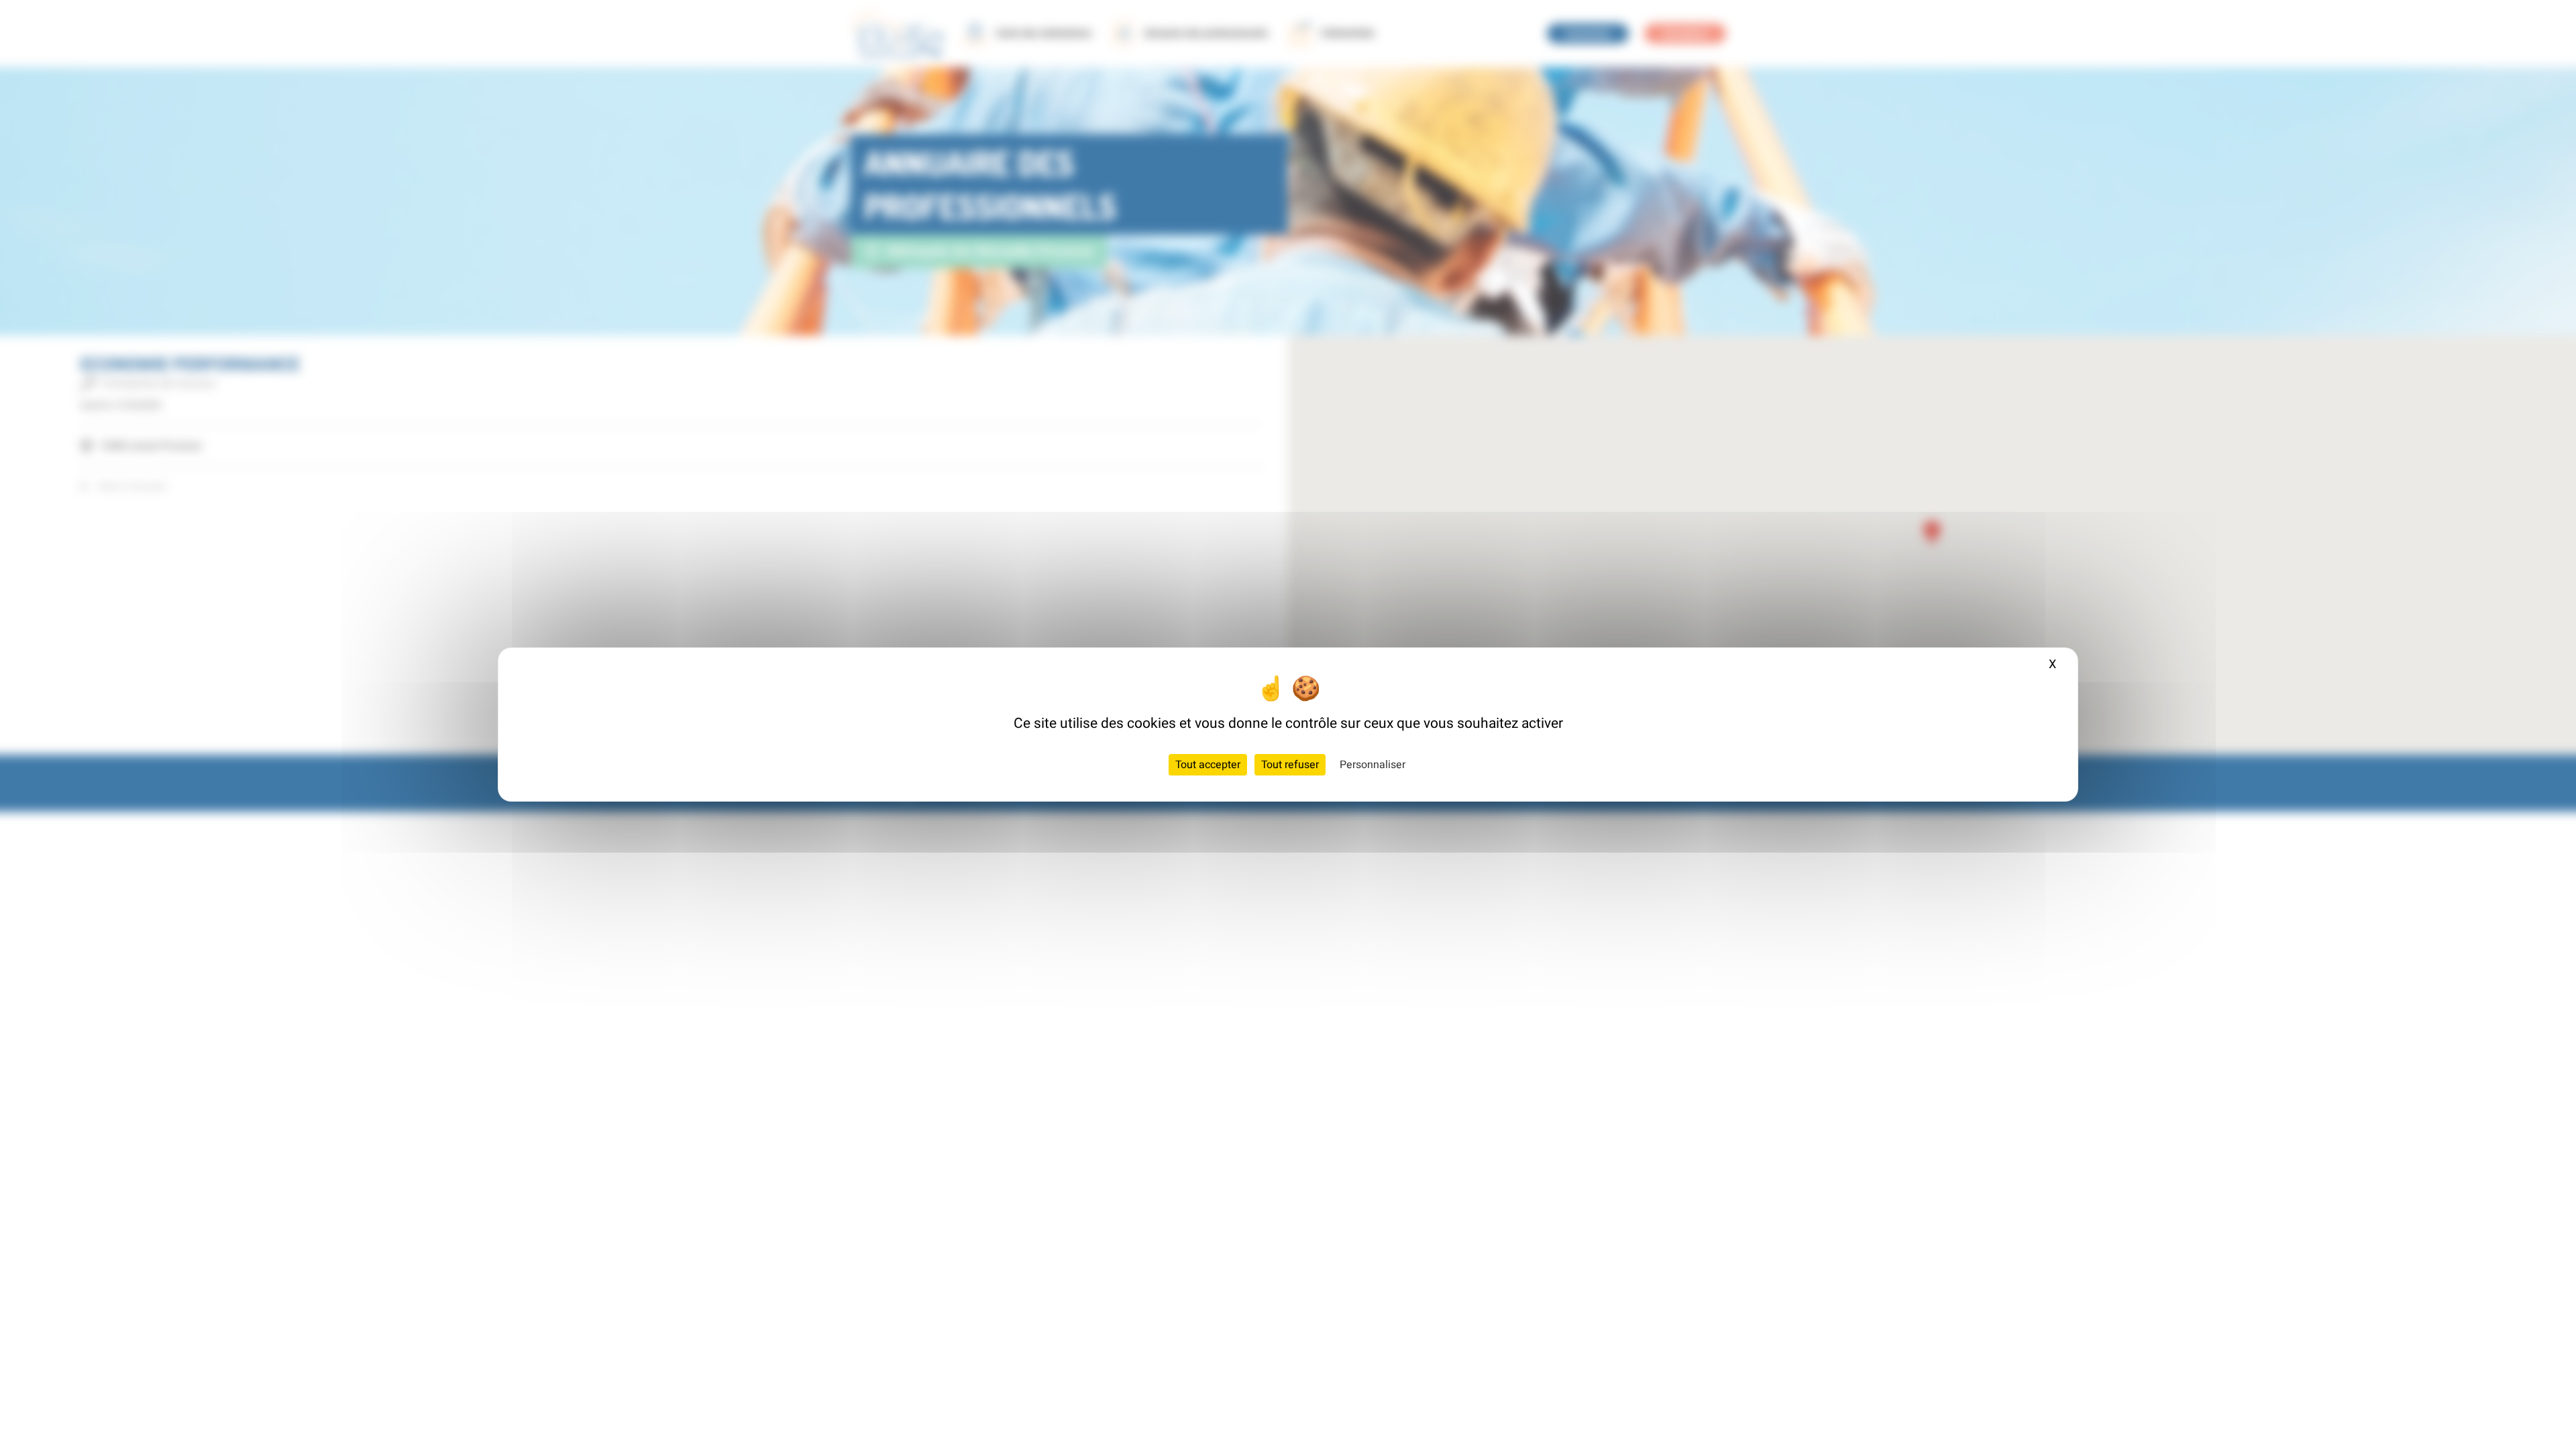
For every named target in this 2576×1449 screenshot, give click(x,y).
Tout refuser (1290, 765)
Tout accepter (1208, 765)
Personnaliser (1373, 765)
